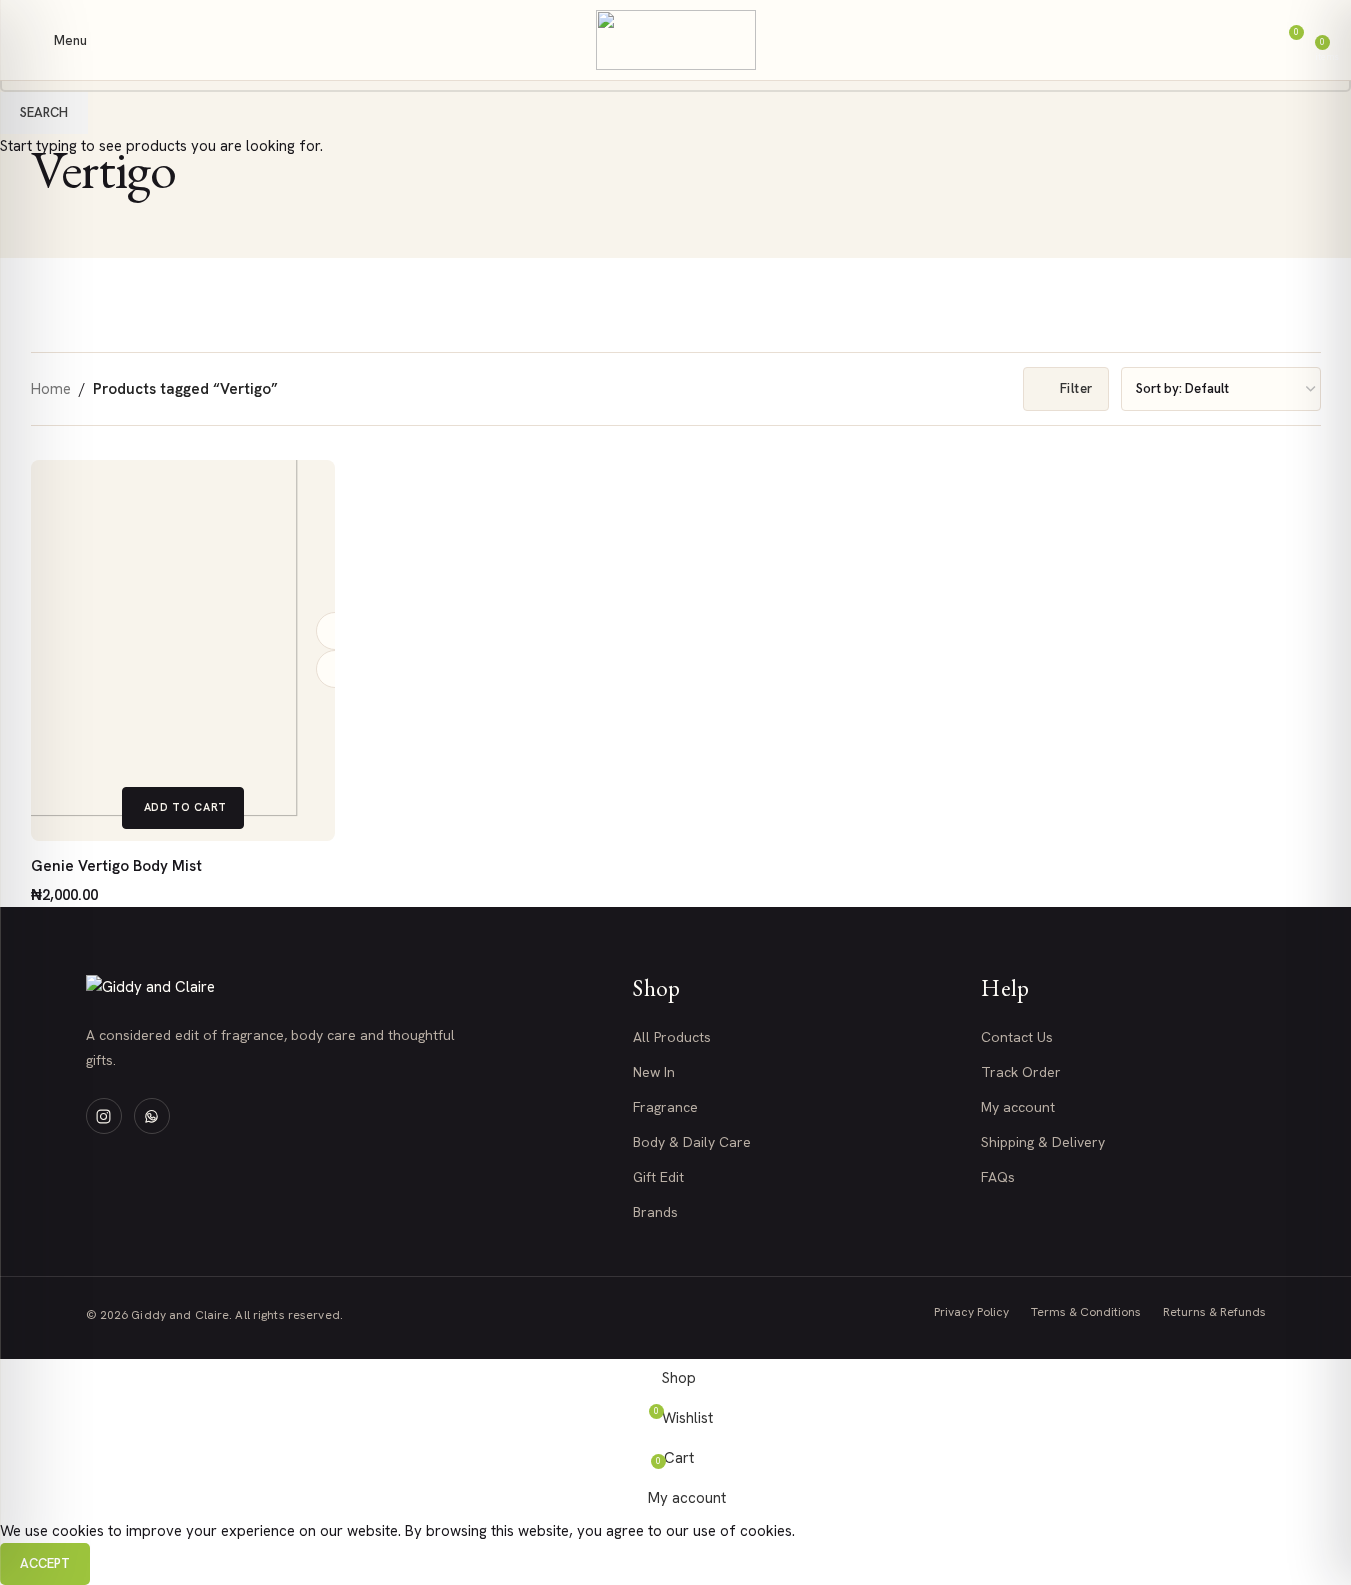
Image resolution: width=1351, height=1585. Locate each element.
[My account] (1251, 40)
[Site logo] (676, 39)
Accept (45, 1563)
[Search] (1223, 40)
